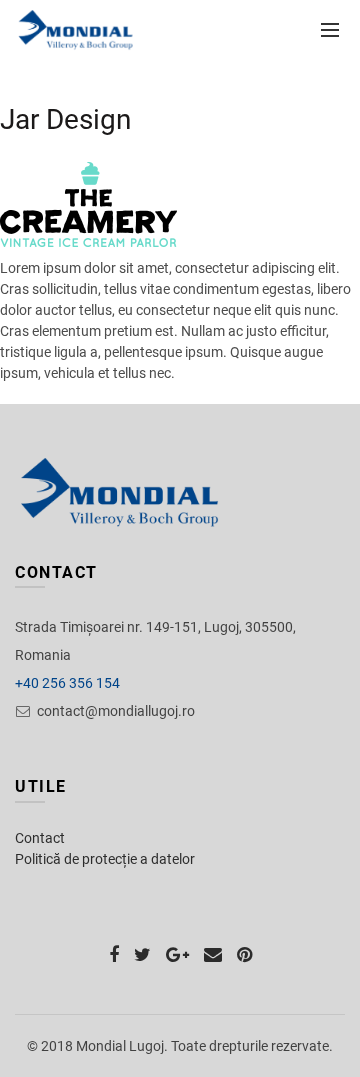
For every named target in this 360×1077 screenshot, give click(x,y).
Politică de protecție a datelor (105, 859)
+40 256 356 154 (67, 683)
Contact (40, 838)
